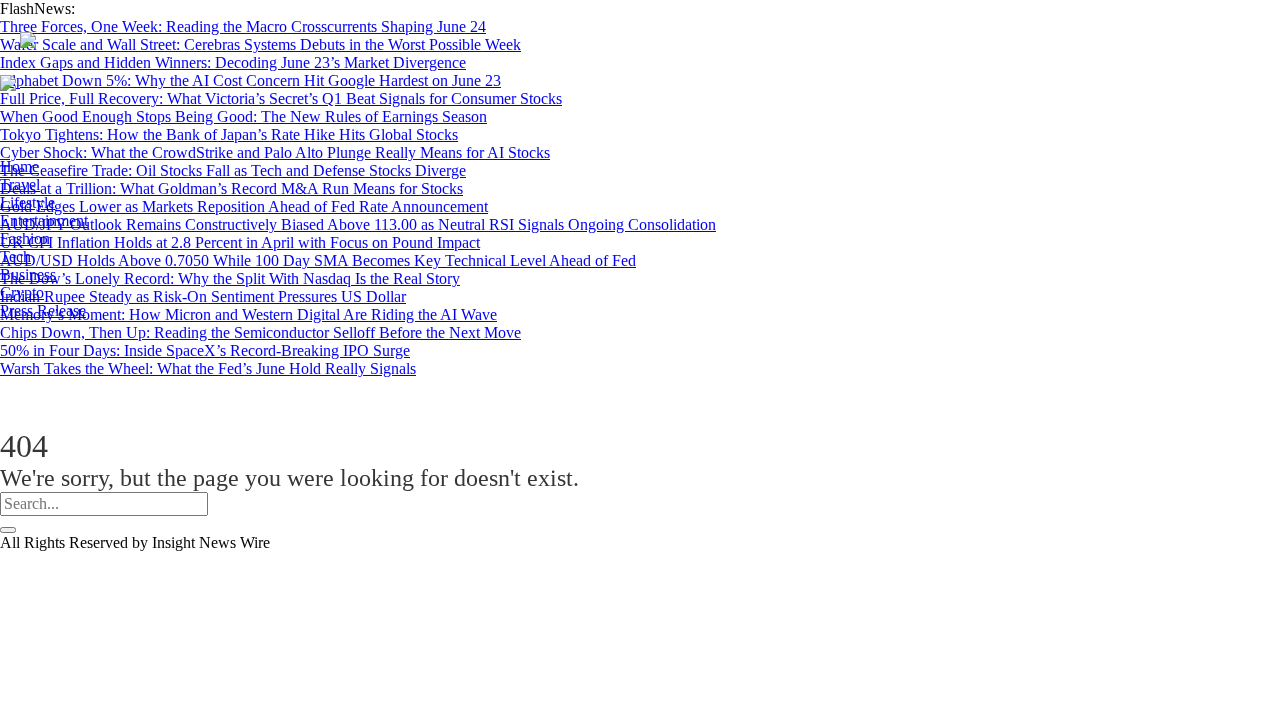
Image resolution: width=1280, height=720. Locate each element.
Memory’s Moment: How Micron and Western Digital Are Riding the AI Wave (248, 314)
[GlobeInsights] (314, 81)
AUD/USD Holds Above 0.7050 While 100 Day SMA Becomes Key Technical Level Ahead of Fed (318, 260)
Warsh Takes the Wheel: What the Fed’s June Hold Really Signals (208, 368)
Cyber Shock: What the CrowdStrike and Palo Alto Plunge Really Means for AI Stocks (275, 152)
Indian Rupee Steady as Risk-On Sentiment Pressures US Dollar (203, 296)
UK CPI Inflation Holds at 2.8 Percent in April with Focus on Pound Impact (240, 242)
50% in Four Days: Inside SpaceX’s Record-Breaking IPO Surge (205, 350)
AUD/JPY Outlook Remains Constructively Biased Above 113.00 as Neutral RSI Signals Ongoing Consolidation (358, 224)
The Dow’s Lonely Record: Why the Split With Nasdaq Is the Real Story (230, 278)
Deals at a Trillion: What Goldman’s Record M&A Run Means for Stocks (231, 188)
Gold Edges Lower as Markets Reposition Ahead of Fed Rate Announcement (244, 206)
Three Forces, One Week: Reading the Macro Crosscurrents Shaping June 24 (243, 26)
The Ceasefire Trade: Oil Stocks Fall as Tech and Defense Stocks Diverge (233, 170)
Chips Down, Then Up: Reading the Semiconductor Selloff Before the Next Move (260, 332)
